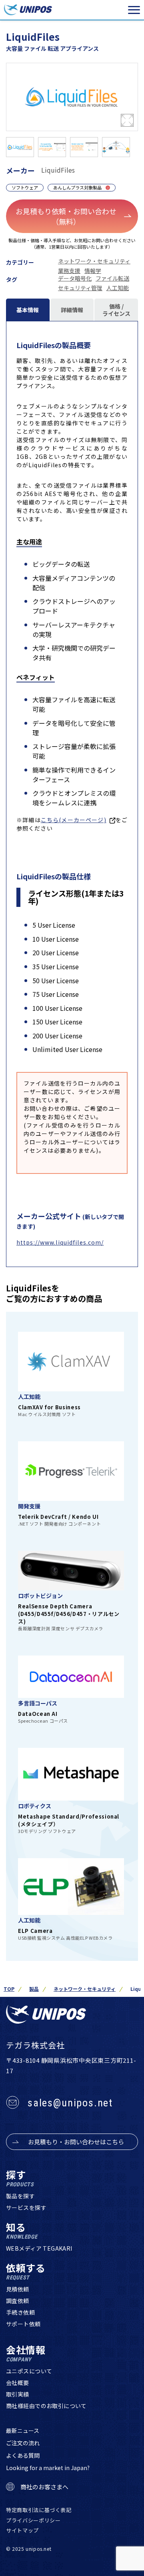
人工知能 (118, 288)
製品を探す (20, 2196)
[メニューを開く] (134, 10)
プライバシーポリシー (33, 2520)
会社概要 (18, 2383)
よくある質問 (23, 2455)
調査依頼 (18, 2301)
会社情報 (26, 2354)
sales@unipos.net (70, 2103)
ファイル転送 (112, 278)
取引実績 (18, 2394)
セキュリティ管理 (80, 288)
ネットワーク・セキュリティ (94, 261)
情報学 (93, 271)
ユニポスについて (29, 2371)
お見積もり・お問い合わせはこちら (76, 2142)
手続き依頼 (20, 2312)
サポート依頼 (23, 2324)
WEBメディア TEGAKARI (39, 2248)
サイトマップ (22, 2530)
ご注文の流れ (23, 2443)
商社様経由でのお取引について (46, 2406)
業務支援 (69, 271)
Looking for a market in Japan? (48, 2468)
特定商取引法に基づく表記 (39, 2510)
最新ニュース (23, 2431)
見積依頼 (18, 2289)
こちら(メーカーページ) (74, 820)
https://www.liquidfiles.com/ (60, 1242)
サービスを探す (26, 2207)
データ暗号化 (75, 278)
